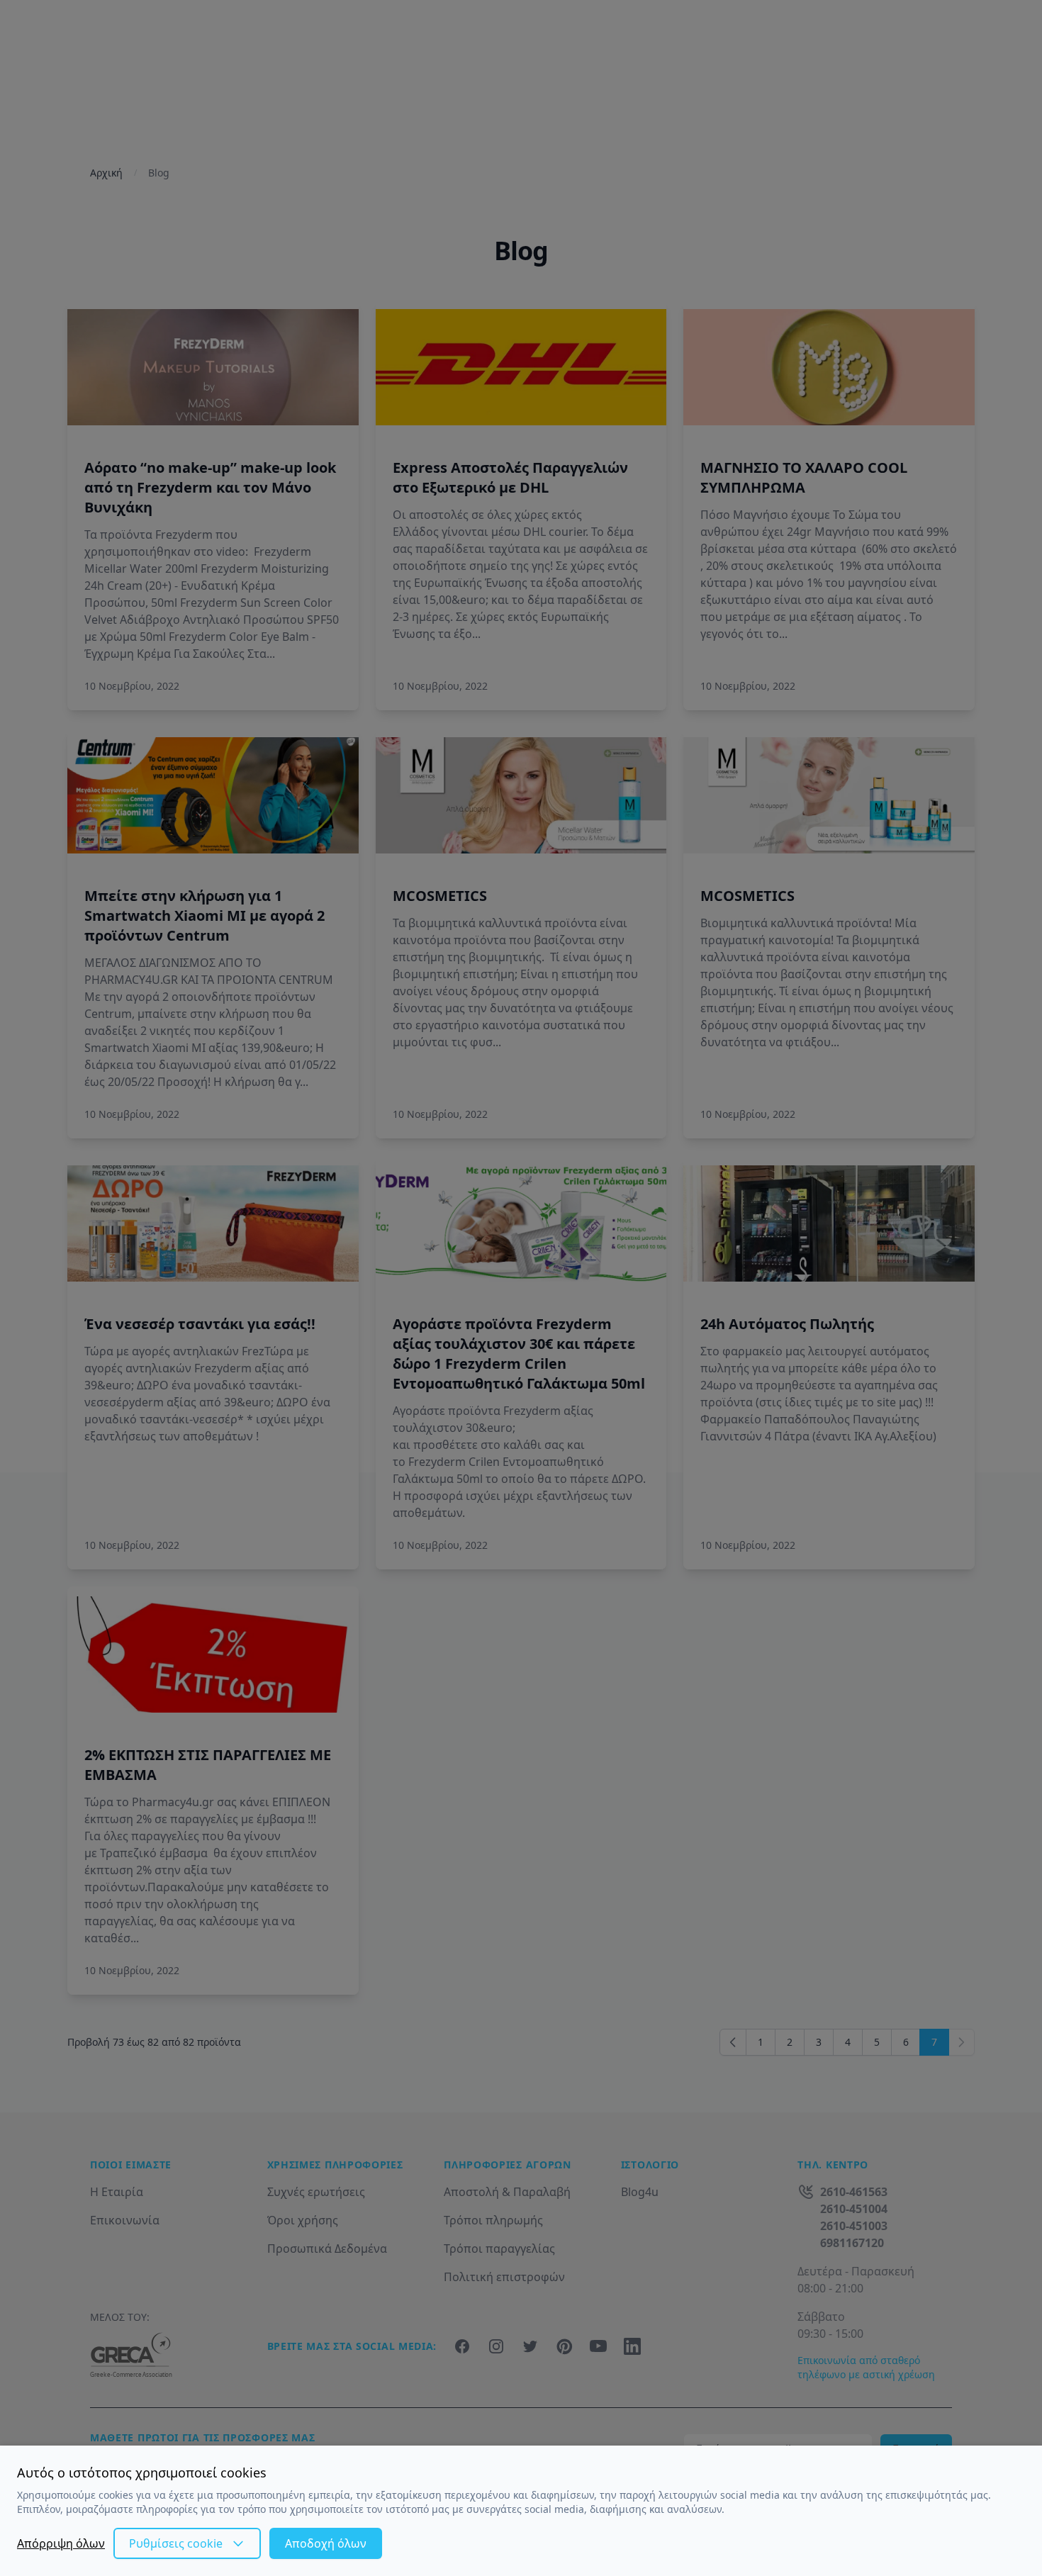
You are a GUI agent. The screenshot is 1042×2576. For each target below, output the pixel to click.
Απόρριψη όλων (61, 2543)
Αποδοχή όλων (326, 2543)
